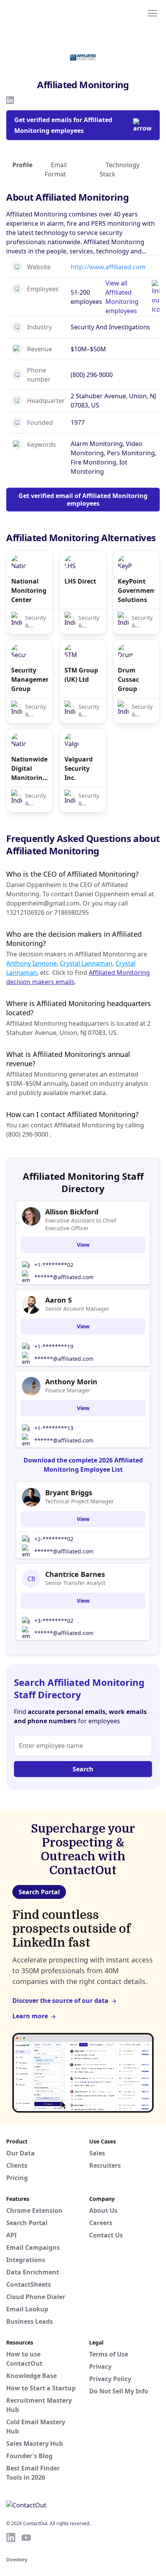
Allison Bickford (72, 1212)
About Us (103, 2210)
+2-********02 (54, 1539)
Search (83, 1769)
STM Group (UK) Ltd (81, 675)
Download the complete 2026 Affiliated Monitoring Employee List (83, 1465)
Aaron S (58, 1300)
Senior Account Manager (77, 1309)
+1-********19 (54, 1346)
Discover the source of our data (60, 2001)
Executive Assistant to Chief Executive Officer (81, 1224)
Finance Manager (68, 1390)
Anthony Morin (71, 1382)
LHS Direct (80, 581)
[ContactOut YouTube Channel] (26, 2537)
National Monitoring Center (29, 590)
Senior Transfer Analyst (75, 1583)
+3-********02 (54, 1621)
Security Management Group (30, 679)
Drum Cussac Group (128, 679)
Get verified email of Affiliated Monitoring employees (83, 500)
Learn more (30, 2016)
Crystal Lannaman (86, 963)
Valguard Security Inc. (79, 768)
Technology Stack (119, 169)
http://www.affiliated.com (108, 267)
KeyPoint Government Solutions (136, 590)
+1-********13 (54, 1428)
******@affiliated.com (64, 1277)
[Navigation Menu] (152, 13)
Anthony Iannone (31, 963)
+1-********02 (54, 1265)
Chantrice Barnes (75, 1574)
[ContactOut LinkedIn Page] (11, 2537)
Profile (22, 165)
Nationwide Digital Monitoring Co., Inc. (29, 769)
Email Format (56, 169)
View (83, 1245)
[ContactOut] (44, 13)
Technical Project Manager (80, 1501)
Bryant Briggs (69, 1493)
